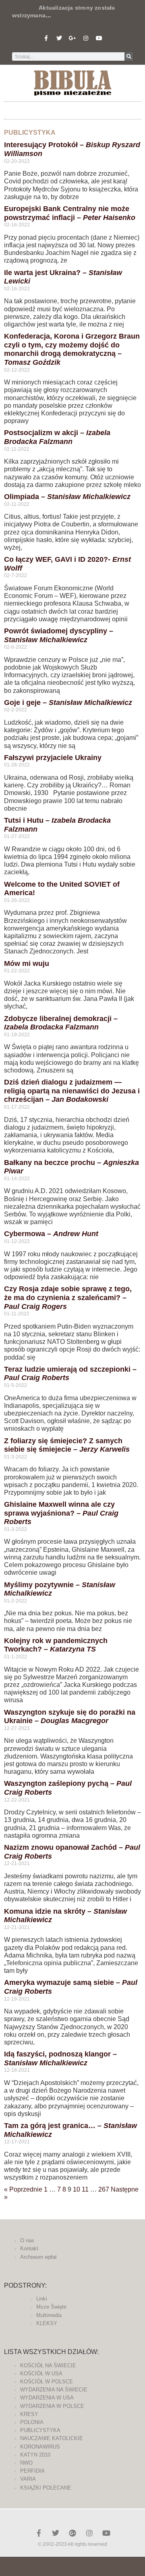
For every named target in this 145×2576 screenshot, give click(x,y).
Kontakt (29, 2248)
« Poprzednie (23, 2189)
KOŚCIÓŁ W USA (41, 2374)
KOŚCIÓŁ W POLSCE (47, 2382)
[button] (72, 108)
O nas (27, 2240)
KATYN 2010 (35, 2455)
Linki (42, 2299)
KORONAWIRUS (40, 2447)
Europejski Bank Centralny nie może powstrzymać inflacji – (70, 213)
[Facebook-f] (46, 38)
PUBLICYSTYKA (40, 2430)
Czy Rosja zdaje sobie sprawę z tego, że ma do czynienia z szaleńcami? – (68, 1297)
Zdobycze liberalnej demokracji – (61, 1023)
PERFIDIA (32, 2471)
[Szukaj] (129, 56)
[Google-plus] (72, 2533)
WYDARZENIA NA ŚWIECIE (54, 2390)
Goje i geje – (68, 703)
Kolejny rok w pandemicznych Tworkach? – (56, 1645)
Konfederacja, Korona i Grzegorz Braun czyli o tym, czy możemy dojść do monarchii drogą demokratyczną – (72, 349)
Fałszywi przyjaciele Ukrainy (53, 758)
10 (77, 2189)
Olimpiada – (67, 497)
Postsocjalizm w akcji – (57, 437)
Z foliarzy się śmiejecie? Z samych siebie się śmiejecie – (67, 1445)
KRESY (29, 2414)
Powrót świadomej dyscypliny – (59, 635)
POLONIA (32, 2422)
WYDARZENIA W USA (47, 2398)
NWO (26, 2463)
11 (85, 2189)
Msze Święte (51, 2307)
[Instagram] (86, 38)
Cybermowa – (51, 1234)
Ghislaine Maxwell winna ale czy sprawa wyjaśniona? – (61, 1513)
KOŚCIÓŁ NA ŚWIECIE (48, 2365)
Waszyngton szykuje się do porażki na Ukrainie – (70, 1717)
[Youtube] (99, 38)
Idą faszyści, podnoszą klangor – (60, 2058)
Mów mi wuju (27, 963)
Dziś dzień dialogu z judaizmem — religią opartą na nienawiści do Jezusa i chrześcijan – (72, 1091)
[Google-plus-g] (72, 38)
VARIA (28, 2479)
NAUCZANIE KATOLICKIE (52, 2438)
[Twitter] (59, 38)
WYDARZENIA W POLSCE (52, 2406)
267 (104, 2189)
